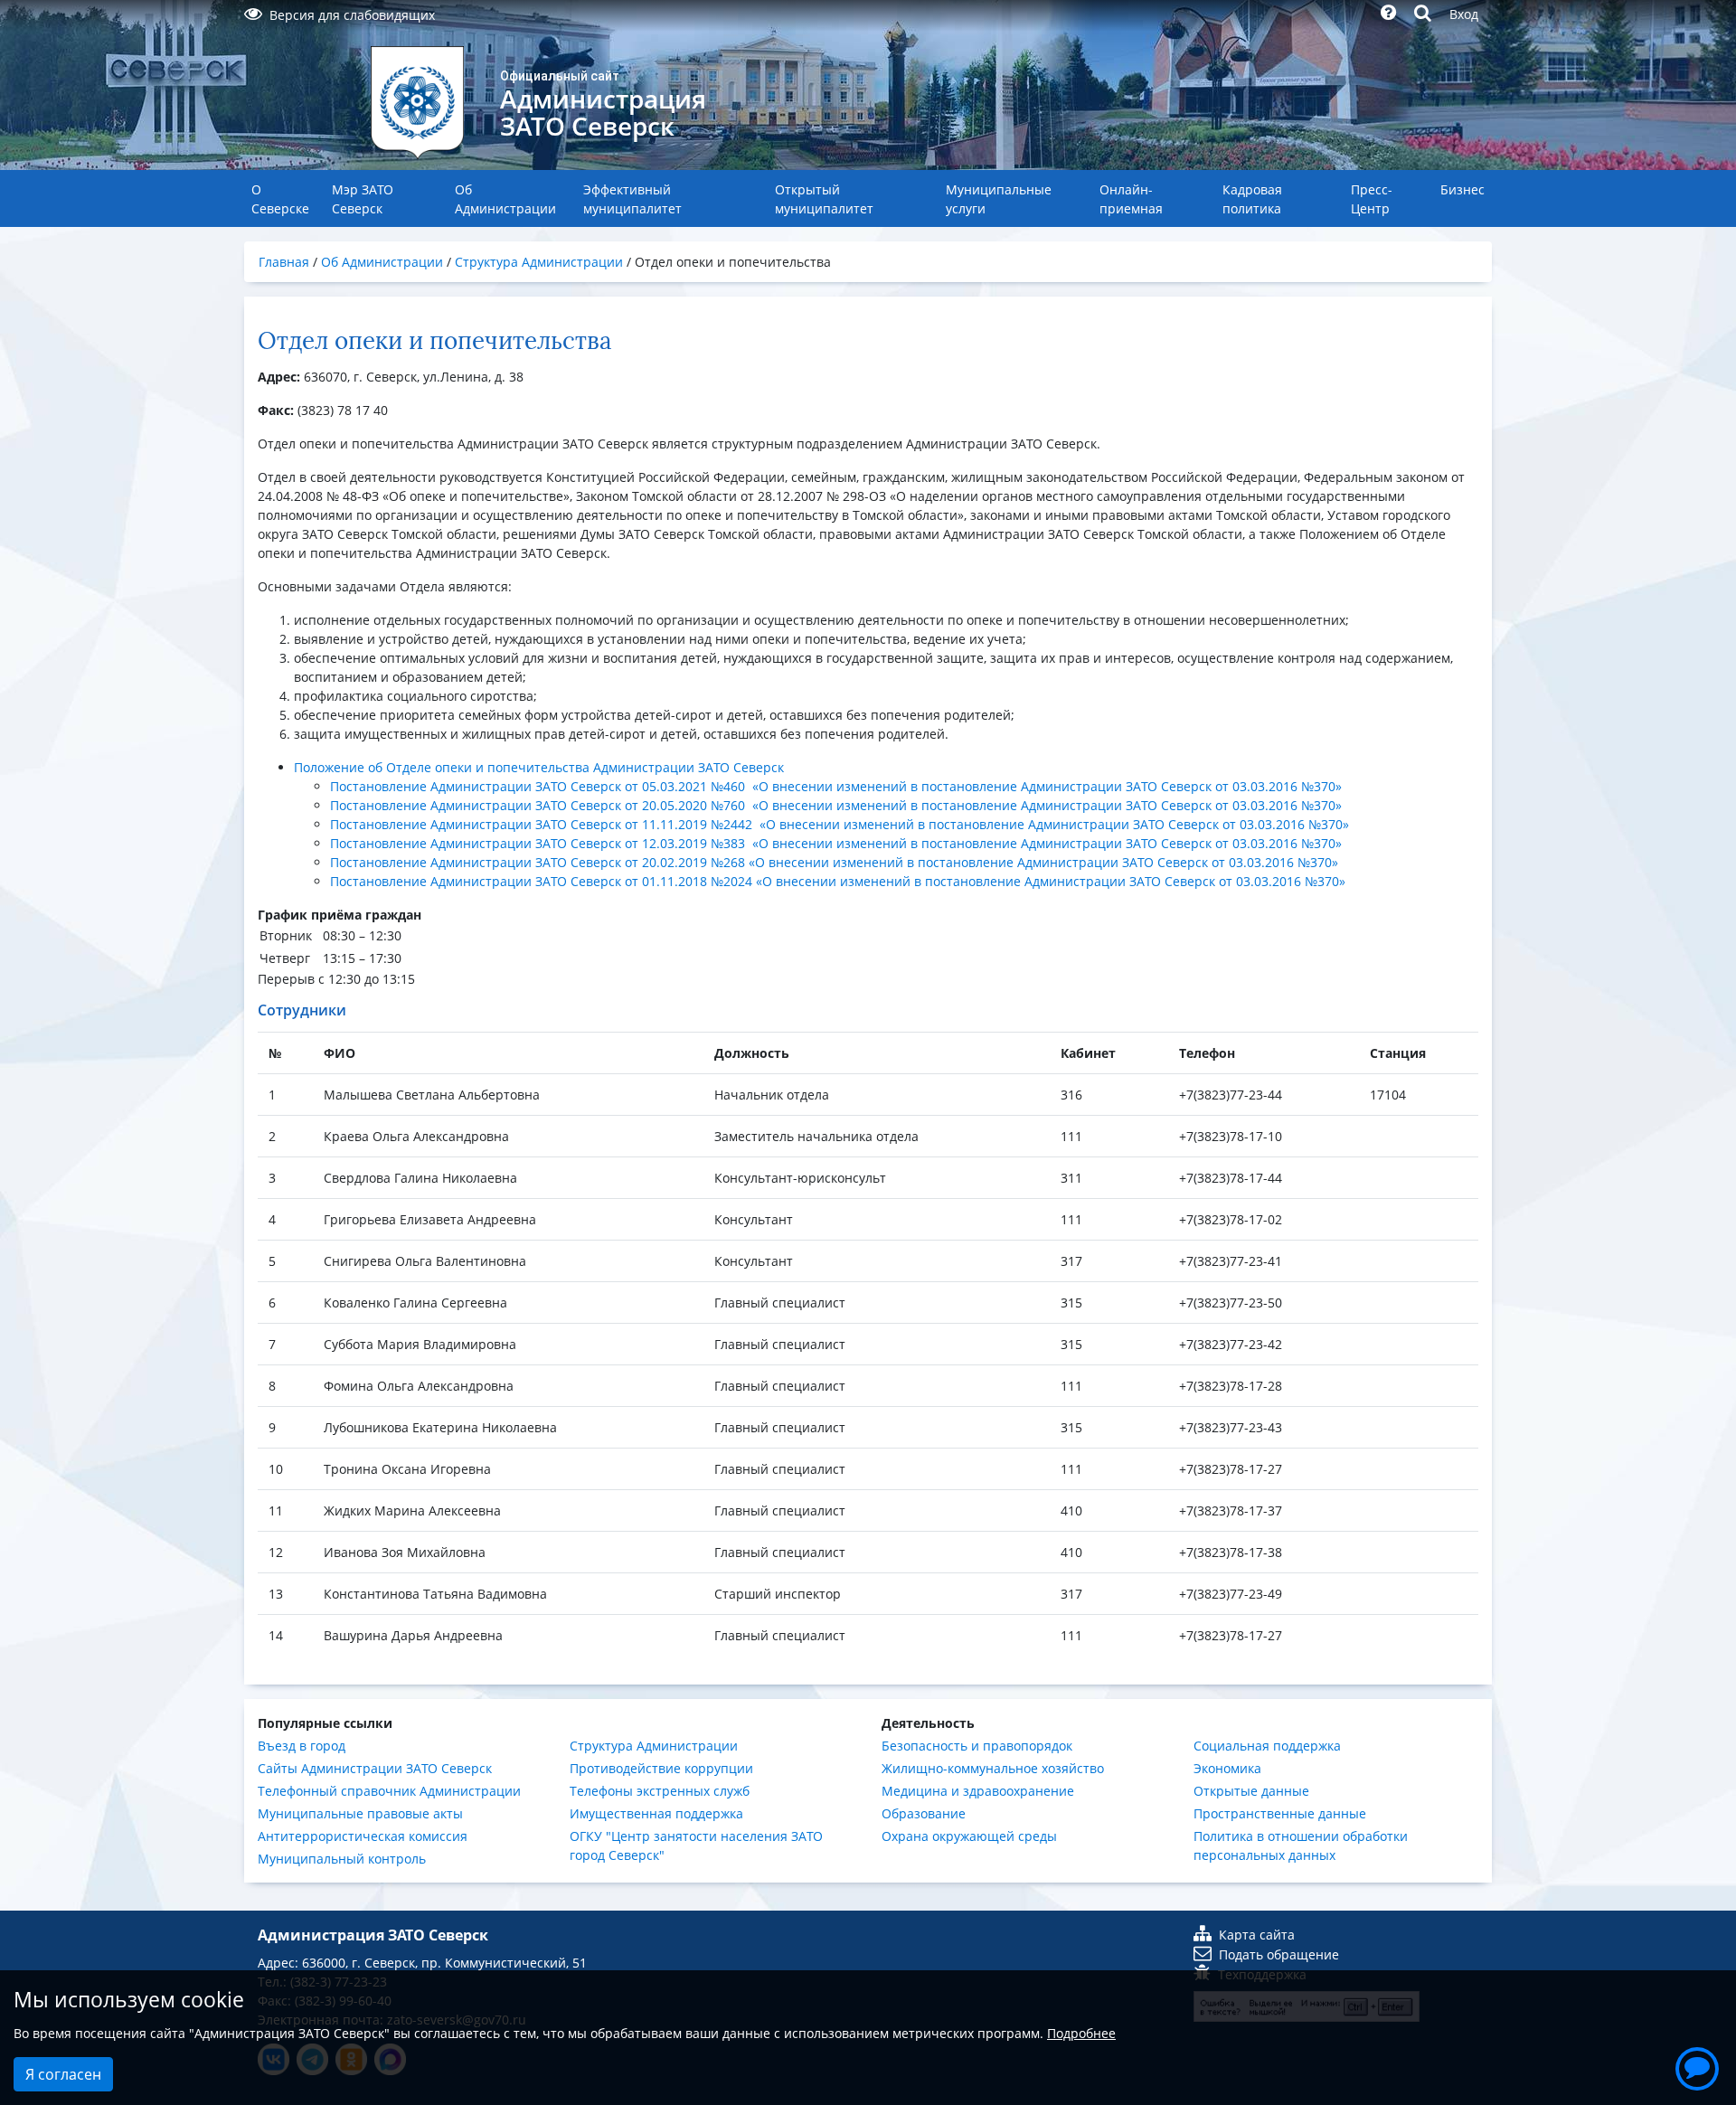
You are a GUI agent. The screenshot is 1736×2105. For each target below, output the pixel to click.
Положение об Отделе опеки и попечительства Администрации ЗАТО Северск (539, 767)
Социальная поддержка (1267, 1746)
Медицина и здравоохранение (978, 1791)
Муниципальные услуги (999, 199)
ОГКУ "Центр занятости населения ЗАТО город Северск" (696, 1845)
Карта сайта (1257, 1935)
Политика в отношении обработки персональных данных (1301, 1845)
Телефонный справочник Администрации (389, 1791)
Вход (1464, 14)
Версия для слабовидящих (352, 15)
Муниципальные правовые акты (360, 1813)
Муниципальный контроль (342, 1859)
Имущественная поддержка (656, 1813)
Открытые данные (1251, 1791)
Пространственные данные (1280, 1813)
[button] (1697, 2066)
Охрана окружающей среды (969, 1836)
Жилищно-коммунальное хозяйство (993, 1768)
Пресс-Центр (1372, 199)
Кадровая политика (1252, 199)
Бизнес (1462, 189)
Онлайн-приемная (1131, 199)
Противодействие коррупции (661, 1768)
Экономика (1227, 1768)
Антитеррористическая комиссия (363, 1836)
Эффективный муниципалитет (632, 199)
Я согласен (63, 2074)
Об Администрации (505, 199)
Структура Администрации (654, 1746)
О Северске (280, 199)
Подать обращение (1279, 1954)
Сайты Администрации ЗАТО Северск (375, 1768)
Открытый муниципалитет (824, 199)
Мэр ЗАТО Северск (363, 199)
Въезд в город (302, 1746)
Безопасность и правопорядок (977, 1746)
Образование (924, 1813)
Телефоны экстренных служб (660, 1791)
